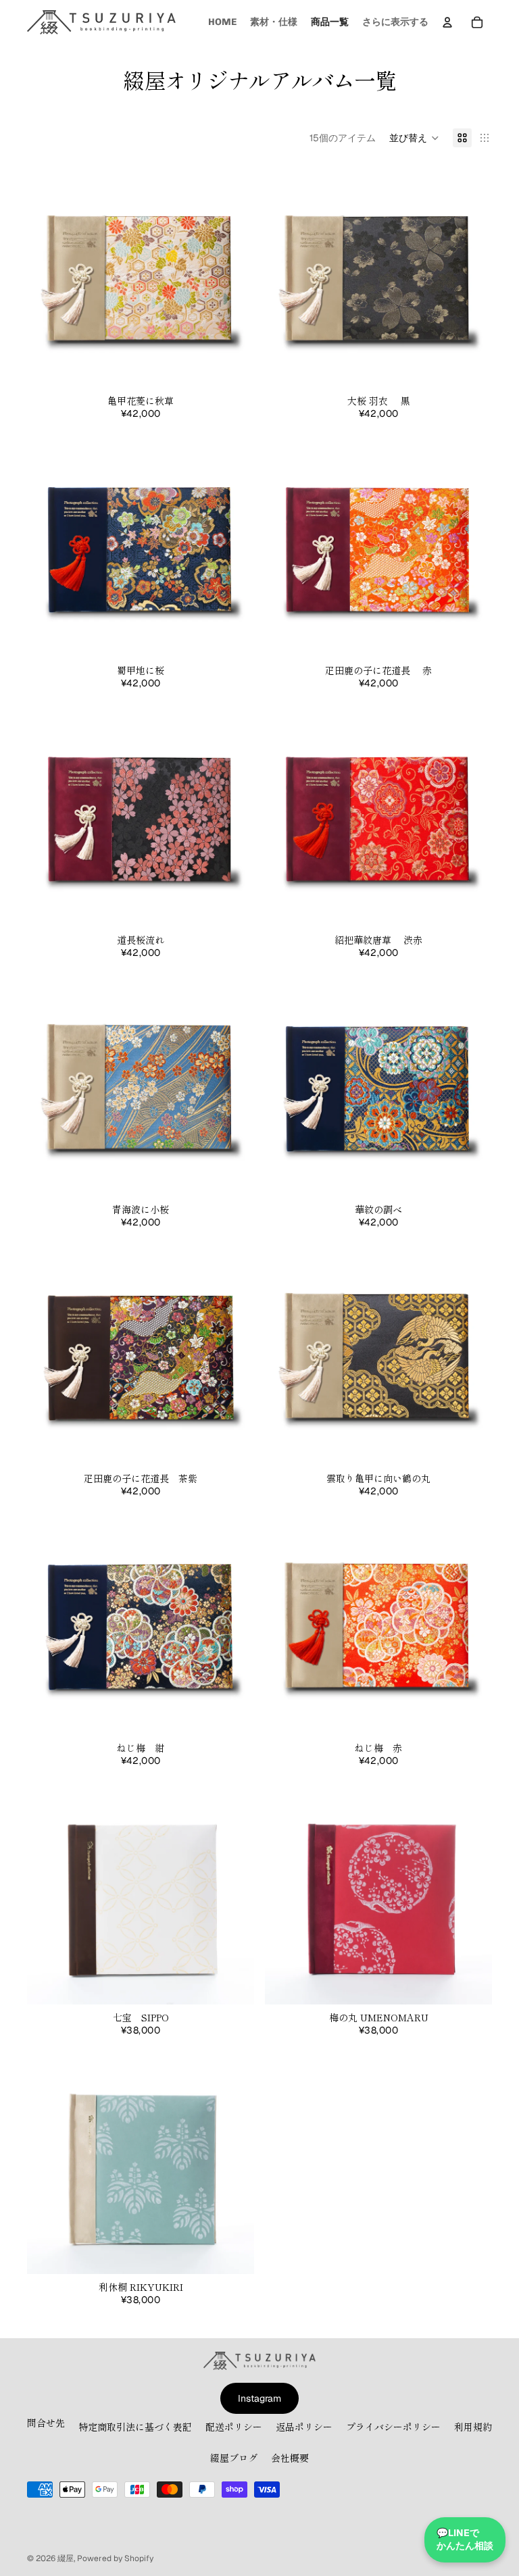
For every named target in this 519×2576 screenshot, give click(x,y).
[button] (414, 138)
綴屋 (66, 2558)
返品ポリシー (304, 2427)
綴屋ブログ (234, 2458)
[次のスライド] (234, 274)
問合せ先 (46, 2423)
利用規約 (473, 2427)
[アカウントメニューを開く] (447, 22)
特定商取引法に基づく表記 (135, 2427)
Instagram (259, 2398)
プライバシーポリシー (393, 2427)
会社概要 (290, 2458)
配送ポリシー (234, 2427)
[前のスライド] (47, 274)
